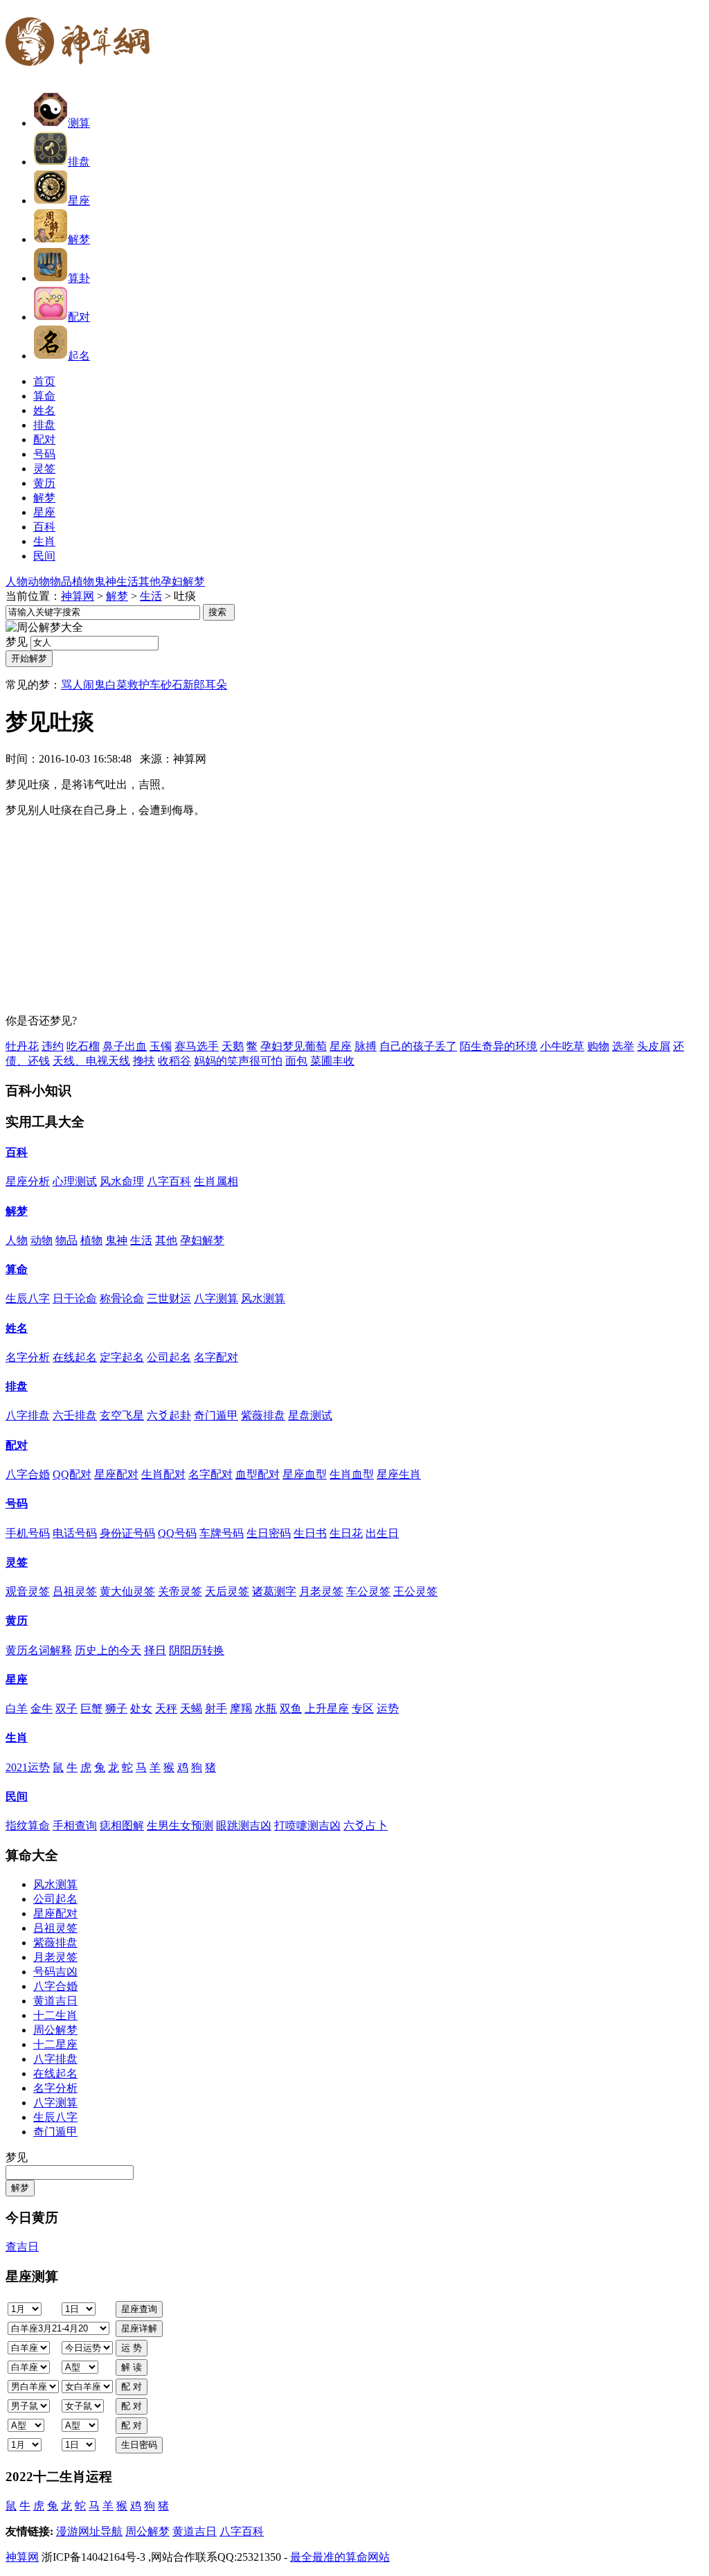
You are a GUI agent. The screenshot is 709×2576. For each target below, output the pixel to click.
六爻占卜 (366, 1826)
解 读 (132, 2367)
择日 (155, 1650)
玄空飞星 (122, 1415)
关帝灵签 (180, 1591)
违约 (53, 1046)
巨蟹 (91, 1708)
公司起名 (169, 1357)
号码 (17, 1503)
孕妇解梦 (183, 581)
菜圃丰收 (332, 1061)
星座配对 (116, 1474)
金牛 (42, 1708)
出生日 (382, 1533)
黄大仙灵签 (127, 1591)
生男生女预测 (180, 1826)
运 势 (132, 2348)
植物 (83, 581)
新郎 (194, 685)
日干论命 (75, 1298)
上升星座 (327, 1708)
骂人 (72, 685)
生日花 (346, 1533)
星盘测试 (310, 1415)
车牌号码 (222, 1533)
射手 (216, 1708)
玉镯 (161, 1046)
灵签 (17, 1562)
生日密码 (269, 1533)
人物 (17, 581)
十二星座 (55, 2044)
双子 (66, 1708)
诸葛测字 (274, 1591)
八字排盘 (28, 1415)
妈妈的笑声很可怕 (238, 1061)
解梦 (79, 239)
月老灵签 (321, 1591)
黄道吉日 (55, 2001)
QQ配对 (72, 1474)
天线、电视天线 (91, 1061)
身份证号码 (127, 1533)
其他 (150, 581)
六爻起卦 (169, 1415)
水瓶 (266, 1708)
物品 (61, 581)
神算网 (78, 596)
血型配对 (258, 1474)
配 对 (132, 2387)
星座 (79, 201)
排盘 (79, 162)
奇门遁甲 (216, 1415)
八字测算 (216, 1298)
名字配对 (216, 1357)
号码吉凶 (55, 1972)
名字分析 (28, 1357)
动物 (39, 581)
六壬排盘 (75, 1415)
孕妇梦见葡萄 (294, 1046)
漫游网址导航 (89, 2531)
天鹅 (233, 1046)
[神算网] (83, 74)
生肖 (17, 1738)
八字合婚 (28, 1474)
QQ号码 (177, 1533)
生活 (127, 581)
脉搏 (366, 1046)
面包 (296, 1061)
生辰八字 (28, 1298)
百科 (17, 1152)
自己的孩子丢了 (418, 1046)
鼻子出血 (125, 1046)
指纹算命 (28, 1826)
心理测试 (75, 1181)
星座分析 (28, 1181)
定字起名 (122, 1357)
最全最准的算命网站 (340, 2557)
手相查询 (75, 1826)
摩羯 (241, 1708)
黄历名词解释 (39, 1650)
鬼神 (105, 581)
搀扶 (144, 1061)
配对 (79, 317)
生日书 (310, 1533)
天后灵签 (227, 1591)
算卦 (79, 278)
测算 (79, 123)
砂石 (172, 685)
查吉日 (22, 2247)
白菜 (116, 685)
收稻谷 (174, 1061)
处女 (141, 1708)
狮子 (116, 1708)
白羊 (17, 1708)
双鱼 (291, 1708)
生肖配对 (163, 1474)
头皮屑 (654, 1046)
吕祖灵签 (75, 1591)
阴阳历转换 (197, 1650)
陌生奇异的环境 (499, 1046)
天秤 (166, 1708)
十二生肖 (55, 2015)
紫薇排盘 (263, 1415)
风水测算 (263, 1298)
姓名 (17, 1328)
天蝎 (191, 1708)
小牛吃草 (562, 1046)
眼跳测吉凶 (244, 1826)
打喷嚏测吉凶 (307, 1826)
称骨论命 (122, 1298)
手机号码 (28, 1533)
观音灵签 (28, 1591)
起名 (79, 356)
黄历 (17, 1620)
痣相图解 (122, 1826)
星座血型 (305, 1474)
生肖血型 (352, 1474)
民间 (17, 1796)
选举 (623, 1046)
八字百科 (169, 1181)
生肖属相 (216, 1181)
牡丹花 (22, 1046)
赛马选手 (197, 1046)
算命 (17, 1269)
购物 (598, 1046)
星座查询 (139, 2309)
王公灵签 (415, 1591)
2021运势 (28, 1767)
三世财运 (169, 1298)
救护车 (144, 685)
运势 (388, 1708)
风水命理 (122, 1181)
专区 (363, 1708)
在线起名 (75, 1357)
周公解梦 (55, 2030)
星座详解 (139, 2328)
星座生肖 (399, 1474)
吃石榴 (83, 1046)
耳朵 (216, 685)
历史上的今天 (108, 1650)
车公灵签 (368, 1591)
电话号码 (75, 1533)
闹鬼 (94, 685)
